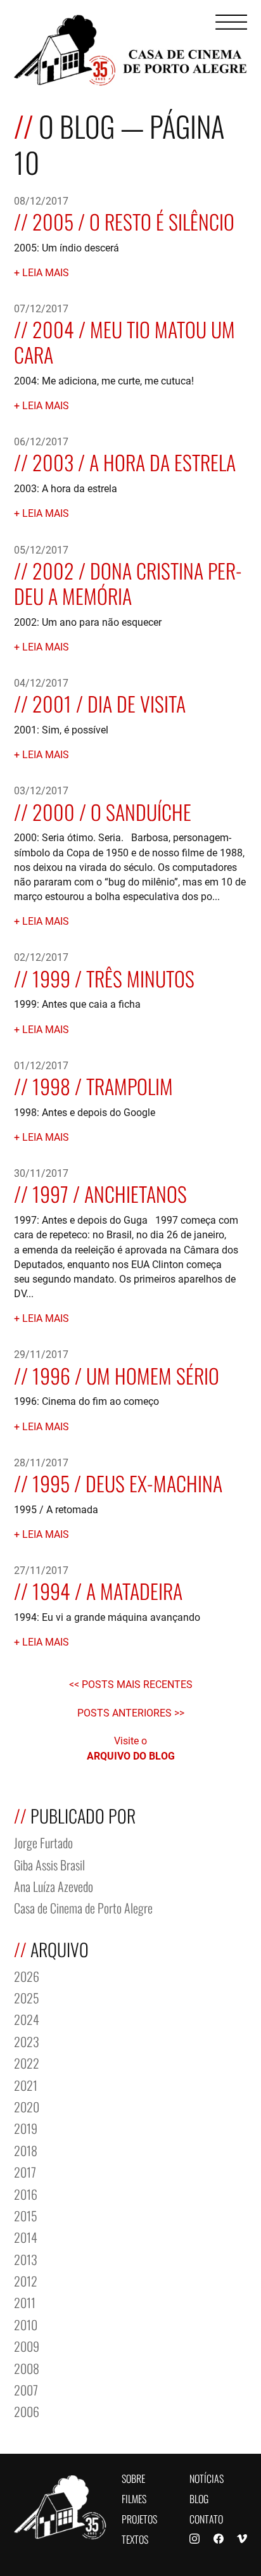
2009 (27, 2345)
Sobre (133, 2478)
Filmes (134, 2498)
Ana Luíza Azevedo (54, 1885)
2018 (26, 2149)
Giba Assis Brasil (49, 1864)
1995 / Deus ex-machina (127, 1482)
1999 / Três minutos (113, 977)
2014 (26, 2236)
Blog (199, 2498)
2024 (27, 2018)
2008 (27, 2367)
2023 (27, 2040)
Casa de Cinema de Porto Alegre (83, 1907)
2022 (27, 2062)
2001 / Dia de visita (109, 702)
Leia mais (46, 272)
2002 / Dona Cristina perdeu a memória (129, 582)
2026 (27, 1975)
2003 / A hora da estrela (134, 461)
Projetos (139, 2518)
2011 (25, 2301)
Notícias (207, 2478)
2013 (26, 2258)
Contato (206, 2518)
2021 (26, 2084)
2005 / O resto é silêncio (133, 220)
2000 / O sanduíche (112, 810)
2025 (27, 1997)
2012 (26, 2280)
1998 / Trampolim (103, 1085)
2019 (26, 2127)
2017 (25, 2171)
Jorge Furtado (43, 1842)
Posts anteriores (126, 1712)
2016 (26, 2193)
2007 (26, 2389)
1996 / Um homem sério (126, 1374)
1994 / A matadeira (107, 1589)
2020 (27, 2106)
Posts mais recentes (137, 1684)
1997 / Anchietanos (110, 1192)
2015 (26, 2215)
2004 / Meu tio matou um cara (124, 340)
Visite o (131, 1748)
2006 (27, 2410)
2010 (26, 2324)
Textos (135, 2538)
